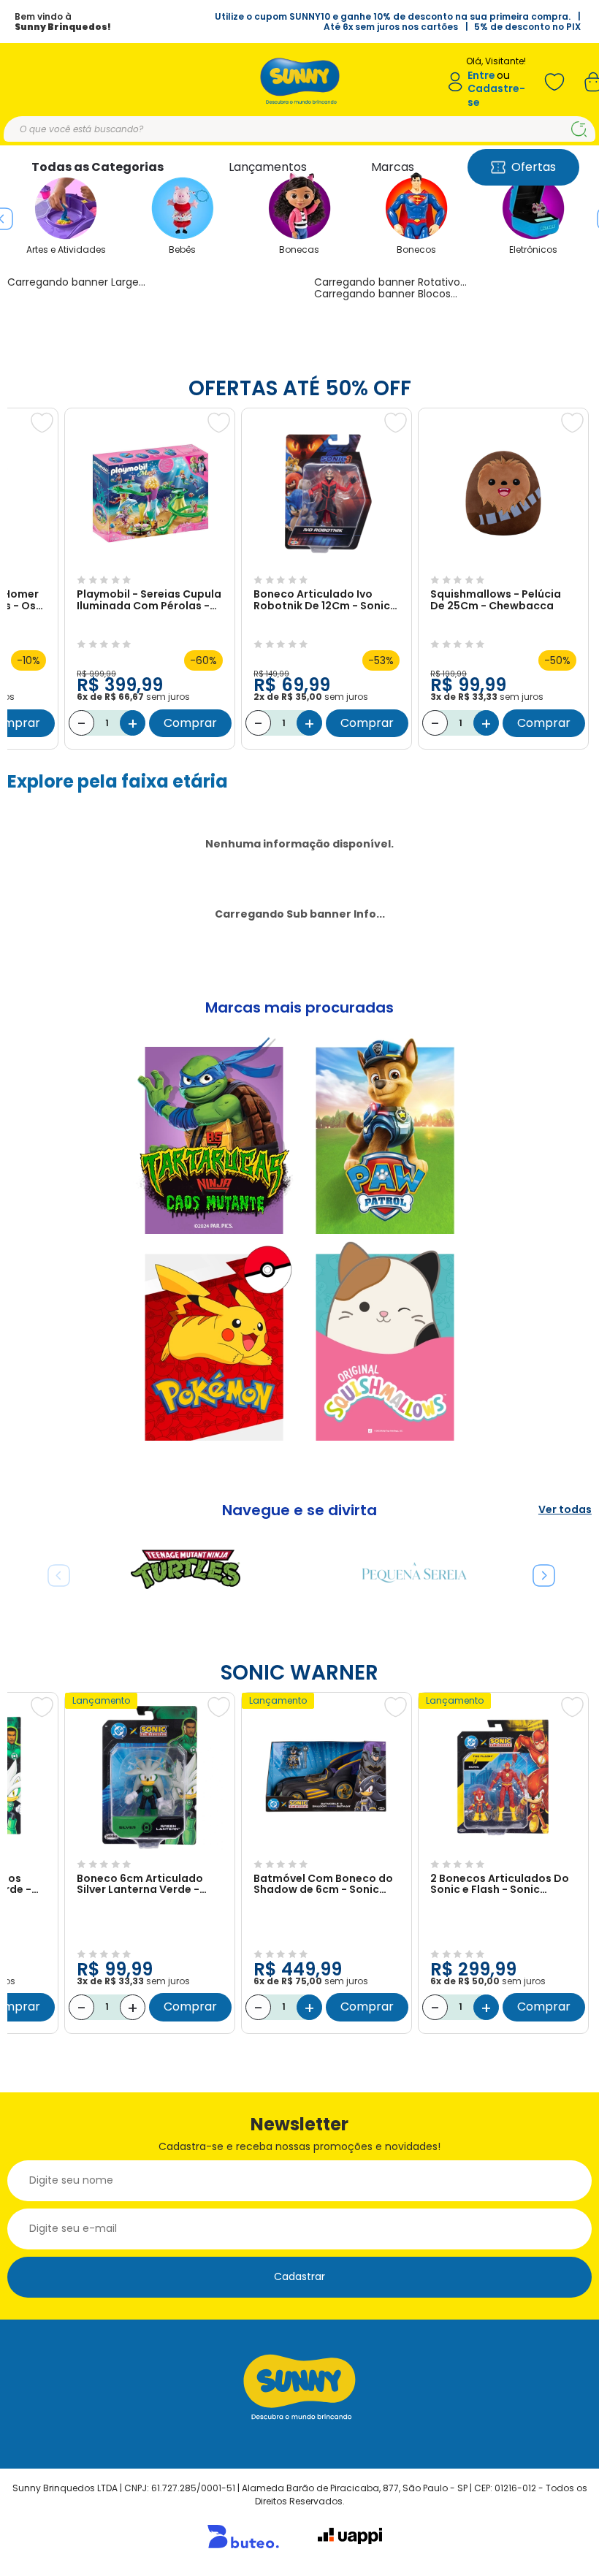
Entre (481, 76)
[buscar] (579, 129)
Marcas (393, 167)
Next (538, 1570)
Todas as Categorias (98, 167)
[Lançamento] (150, 1847)
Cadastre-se (496, 95)
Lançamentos (268, 167)
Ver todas (565, 1510)
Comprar (190, 723)
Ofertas (534, 167)
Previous (53, 1570)
